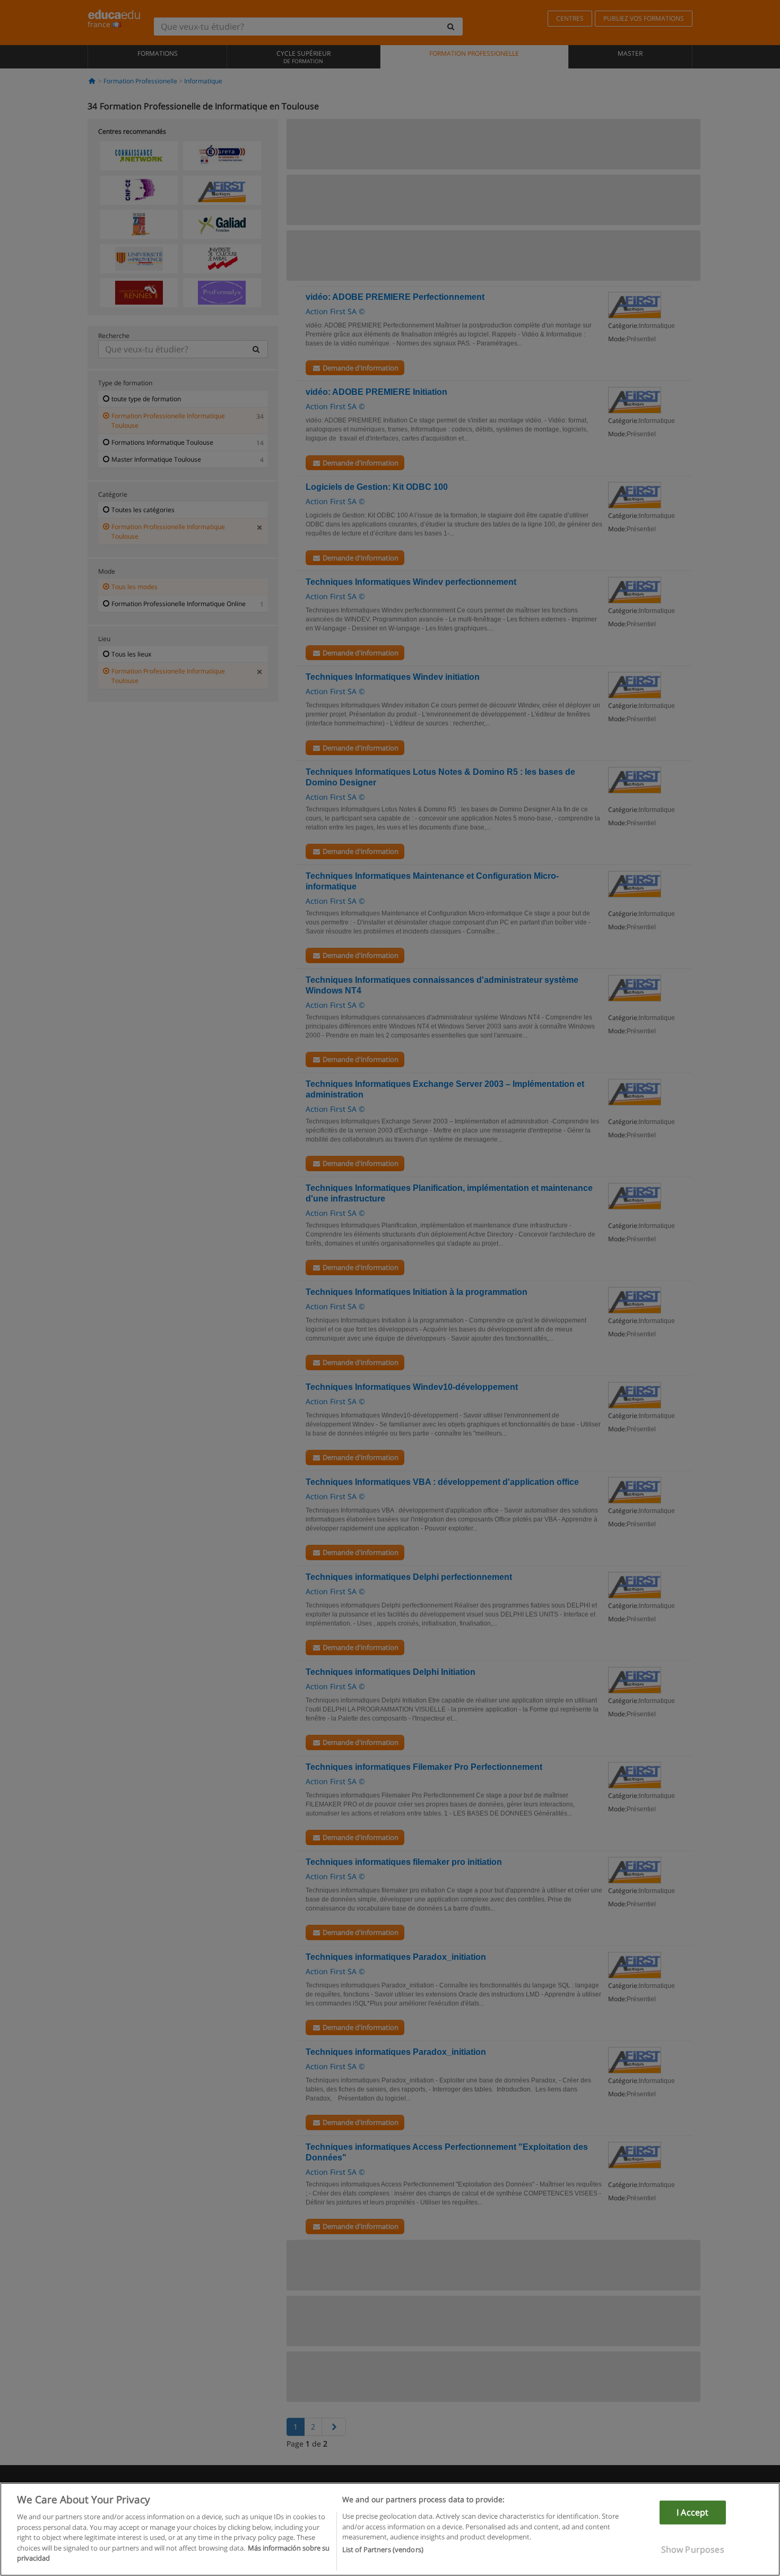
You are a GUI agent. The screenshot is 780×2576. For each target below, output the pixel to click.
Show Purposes (693, 2549)
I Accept (692, 2512)
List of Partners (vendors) (383, 2550)
